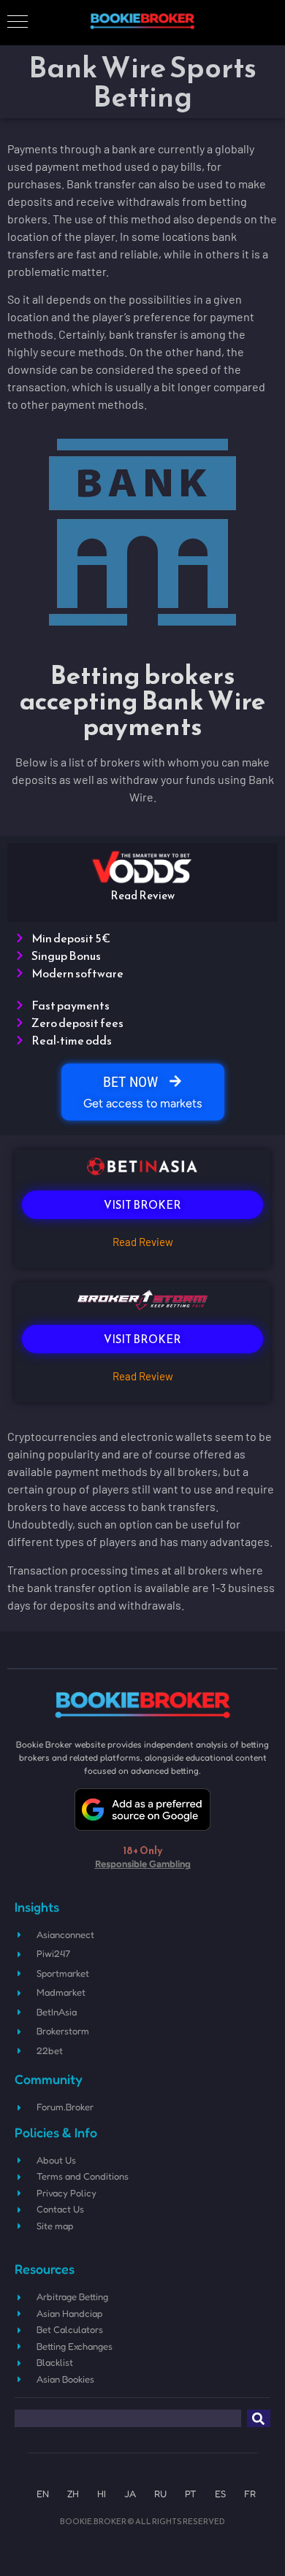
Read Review (143, 1242)
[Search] (259, 2418)
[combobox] (128, 2418)
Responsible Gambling (143, 1864)
